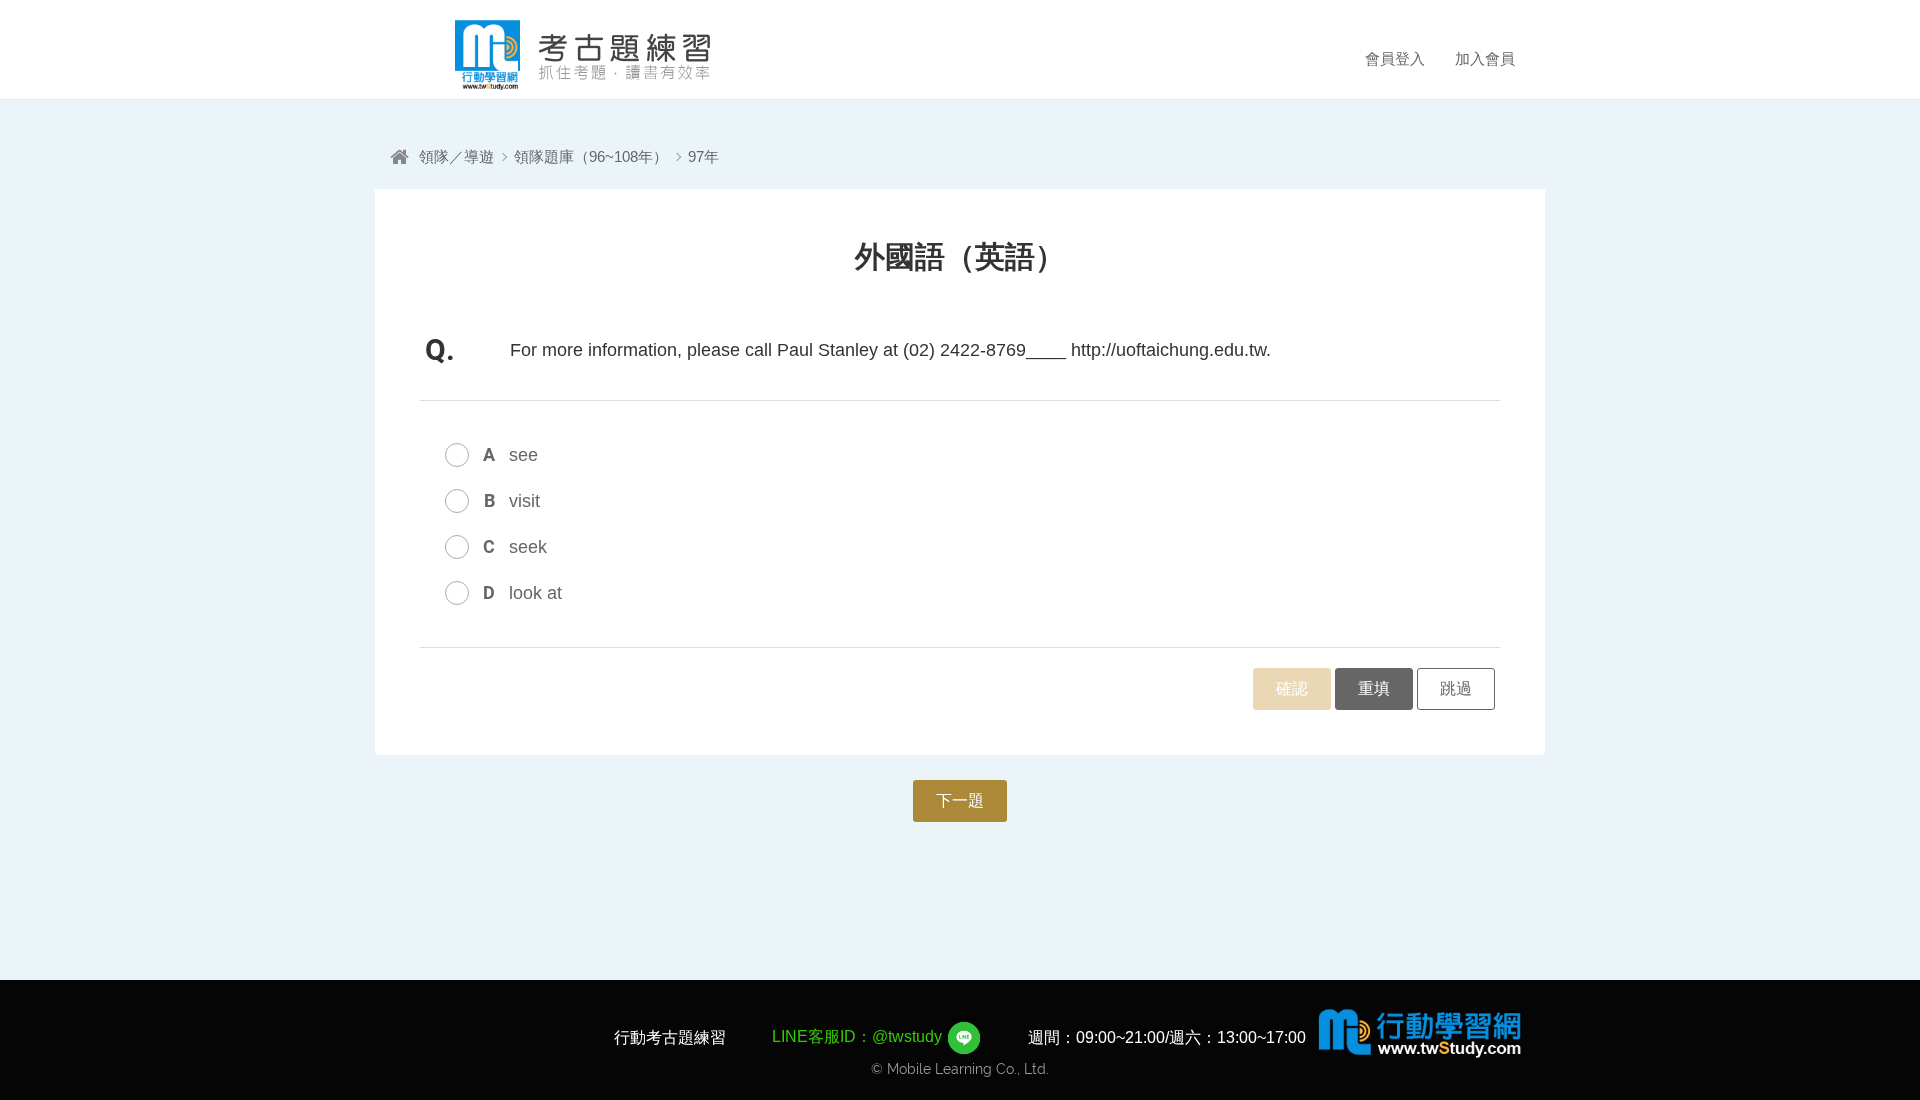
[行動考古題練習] (555, 55)
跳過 (1456, 688)
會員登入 (1395, 58)
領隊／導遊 (456, 156)
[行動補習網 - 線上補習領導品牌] (1420, 1032)
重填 (1374, 688)
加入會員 (1485, 58)
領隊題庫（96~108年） (591, 156)
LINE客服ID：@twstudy (859, 1036)
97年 (703, 156)
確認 (1292, 688)
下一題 (960, 800)
